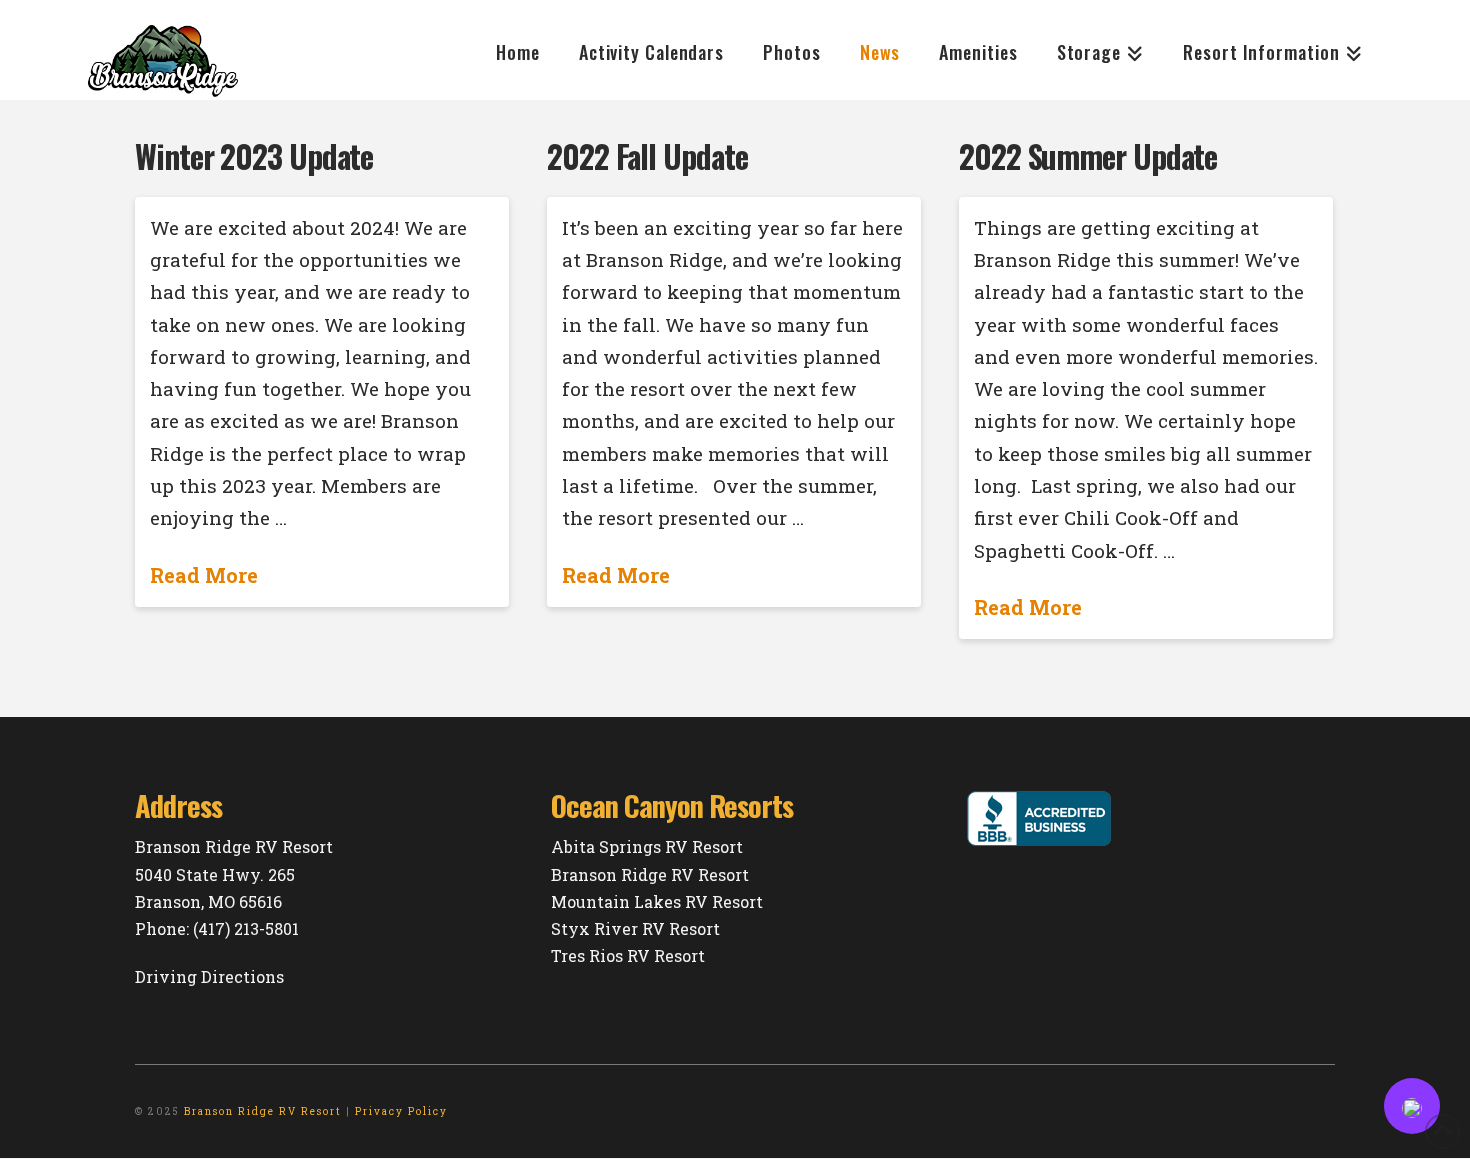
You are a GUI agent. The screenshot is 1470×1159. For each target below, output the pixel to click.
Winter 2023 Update (254, 156)
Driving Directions (209, 976)
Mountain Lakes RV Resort (657, 901)
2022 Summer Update (1088, 156)
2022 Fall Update (647, 156)
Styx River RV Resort (635, 928)
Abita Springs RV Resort (647, 846)
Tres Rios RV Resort (628, 955)
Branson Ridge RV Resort (650, 874)
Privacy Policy (401, 1111)
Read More (204, 575)
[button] (1412, 1106)
